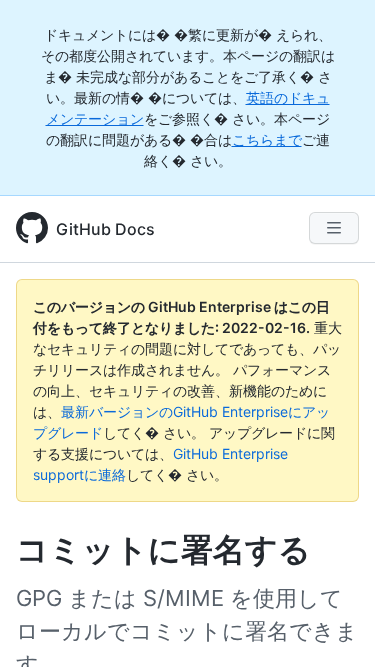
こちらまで (267, 139)
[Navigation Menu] (334, 228)
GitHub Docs (105, 229)
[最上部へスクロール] (331, 623)
